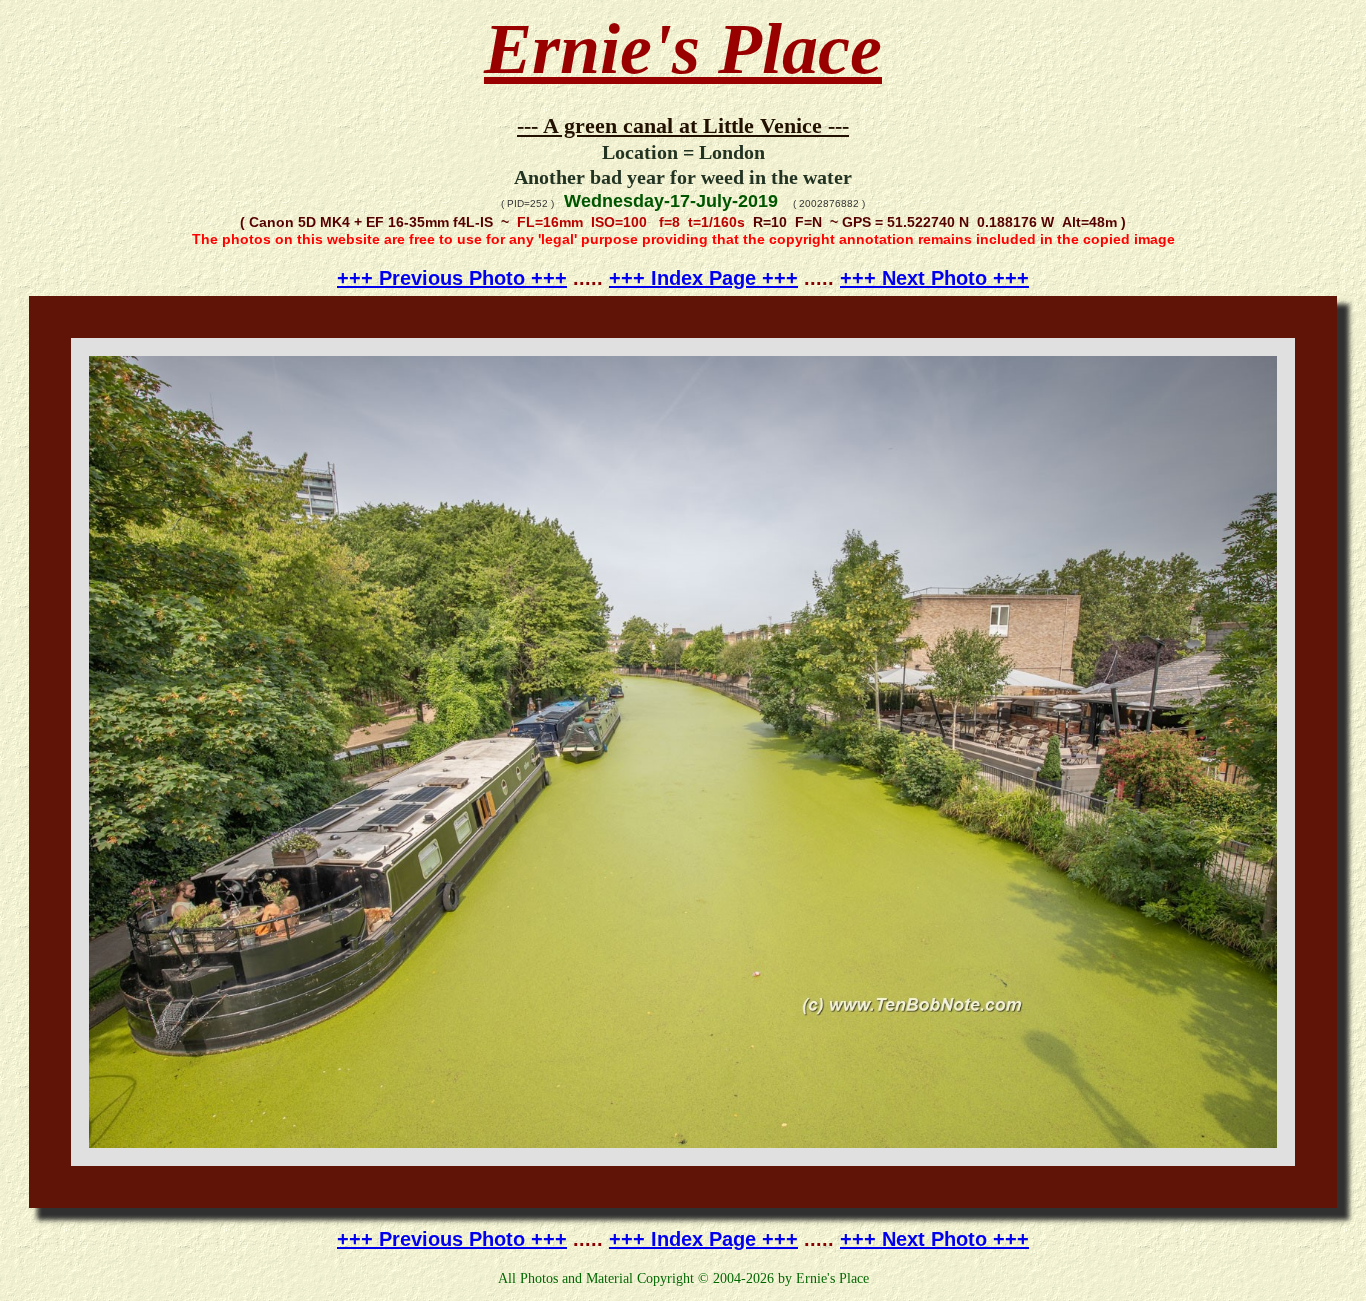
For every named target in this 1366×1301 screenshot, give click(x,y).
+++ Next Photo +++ (934, 278)
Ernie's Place (683, 49)
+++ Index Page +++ (703, 278)
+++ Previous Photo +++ (452, 278)
